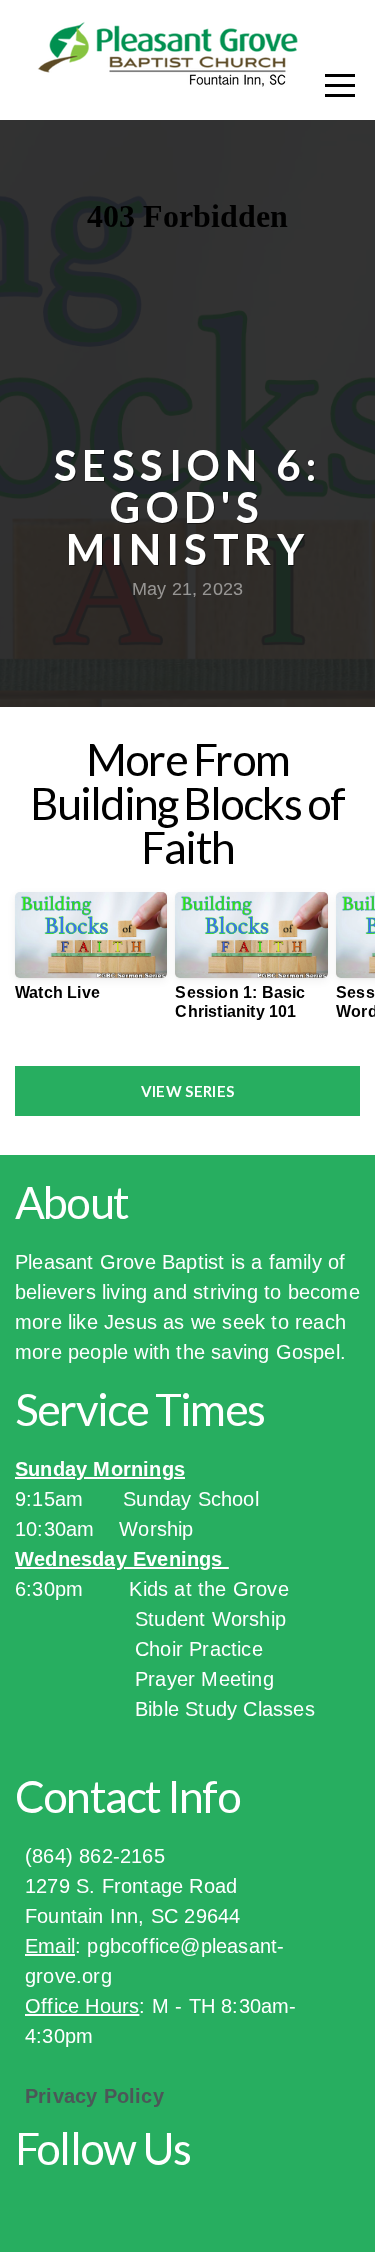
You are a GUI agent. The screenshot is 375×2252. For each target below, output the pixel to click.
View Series (187, 1091)
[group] (91, 954)
